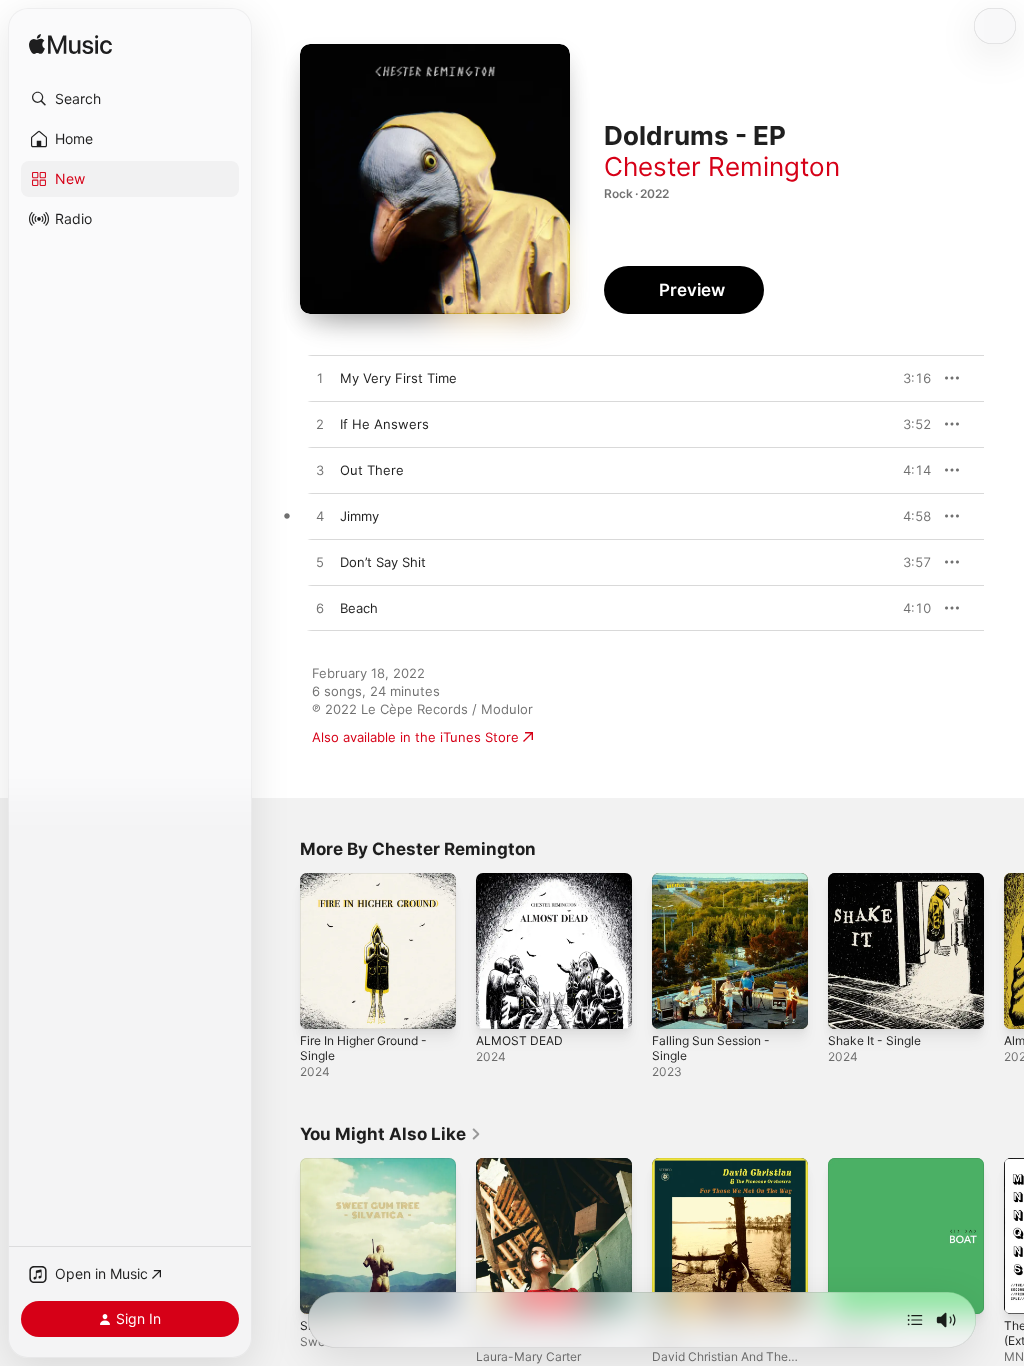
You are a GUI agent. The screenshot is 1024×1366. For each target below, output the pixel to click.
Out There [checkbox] (372, 470)
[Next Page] (1004, 951)
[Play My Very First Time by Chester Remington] (320, 379)
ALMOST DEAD (519, 1040)
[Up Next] (915, 1320)
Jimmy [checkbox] (359, 516)
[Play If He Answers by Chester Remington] (320, 425)
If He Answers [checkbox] (384, 424)
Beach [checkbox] (359, 608)
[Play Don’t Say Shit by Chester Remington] (320, 563)
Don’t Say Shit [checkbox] (383, 562)
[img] (70, 45)
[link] (391, 1134)
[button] (130, 99)
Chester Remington (722, 166)
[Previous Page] (280, 951)
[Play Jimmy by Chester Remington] (320, 517)
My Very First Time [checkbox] (398, 378)
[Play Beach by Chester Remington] (320, 609)
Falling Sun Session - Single (711, 1048)
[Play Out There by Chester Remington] (320, 471)
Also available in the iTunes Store (415, 737)
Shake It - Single (874, 1040)
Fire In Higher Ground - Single (363, 1048)
